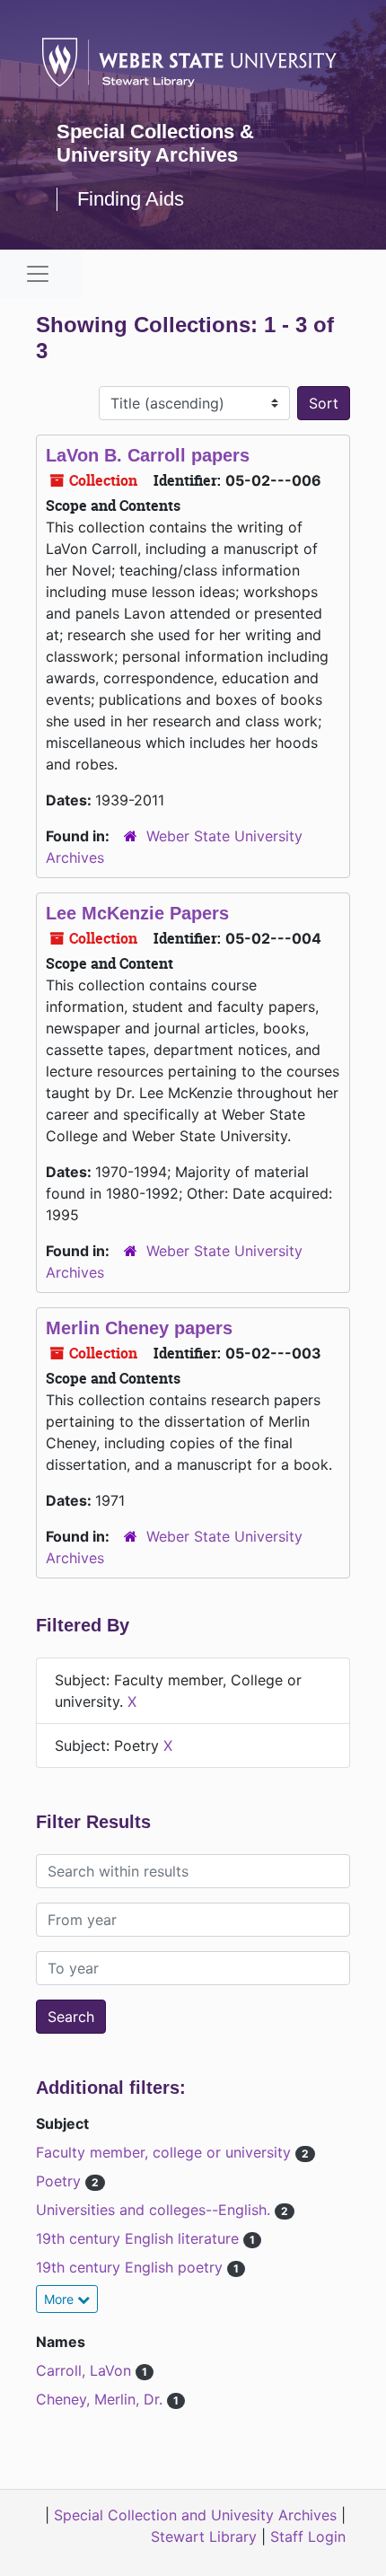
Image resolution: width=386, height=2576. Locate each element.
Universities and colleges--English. (155, 2210)
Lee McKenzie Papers (137, 913)
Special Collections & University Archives (155, 143)
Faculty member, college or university (166, 2152)
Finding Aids (131, 199)
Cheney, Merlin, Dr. (101, 2399)
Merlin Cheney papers (139, 1328)
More (61, 2299)
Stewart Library (204, 2536)
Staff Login (308, 2536)
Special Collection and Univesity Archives (195, 2515)
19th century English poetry (132, 2267)
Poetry (61, 2181)
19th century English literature (140, 2238)
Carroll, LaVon (86, 2370)
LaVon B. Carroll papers (148, 455)
